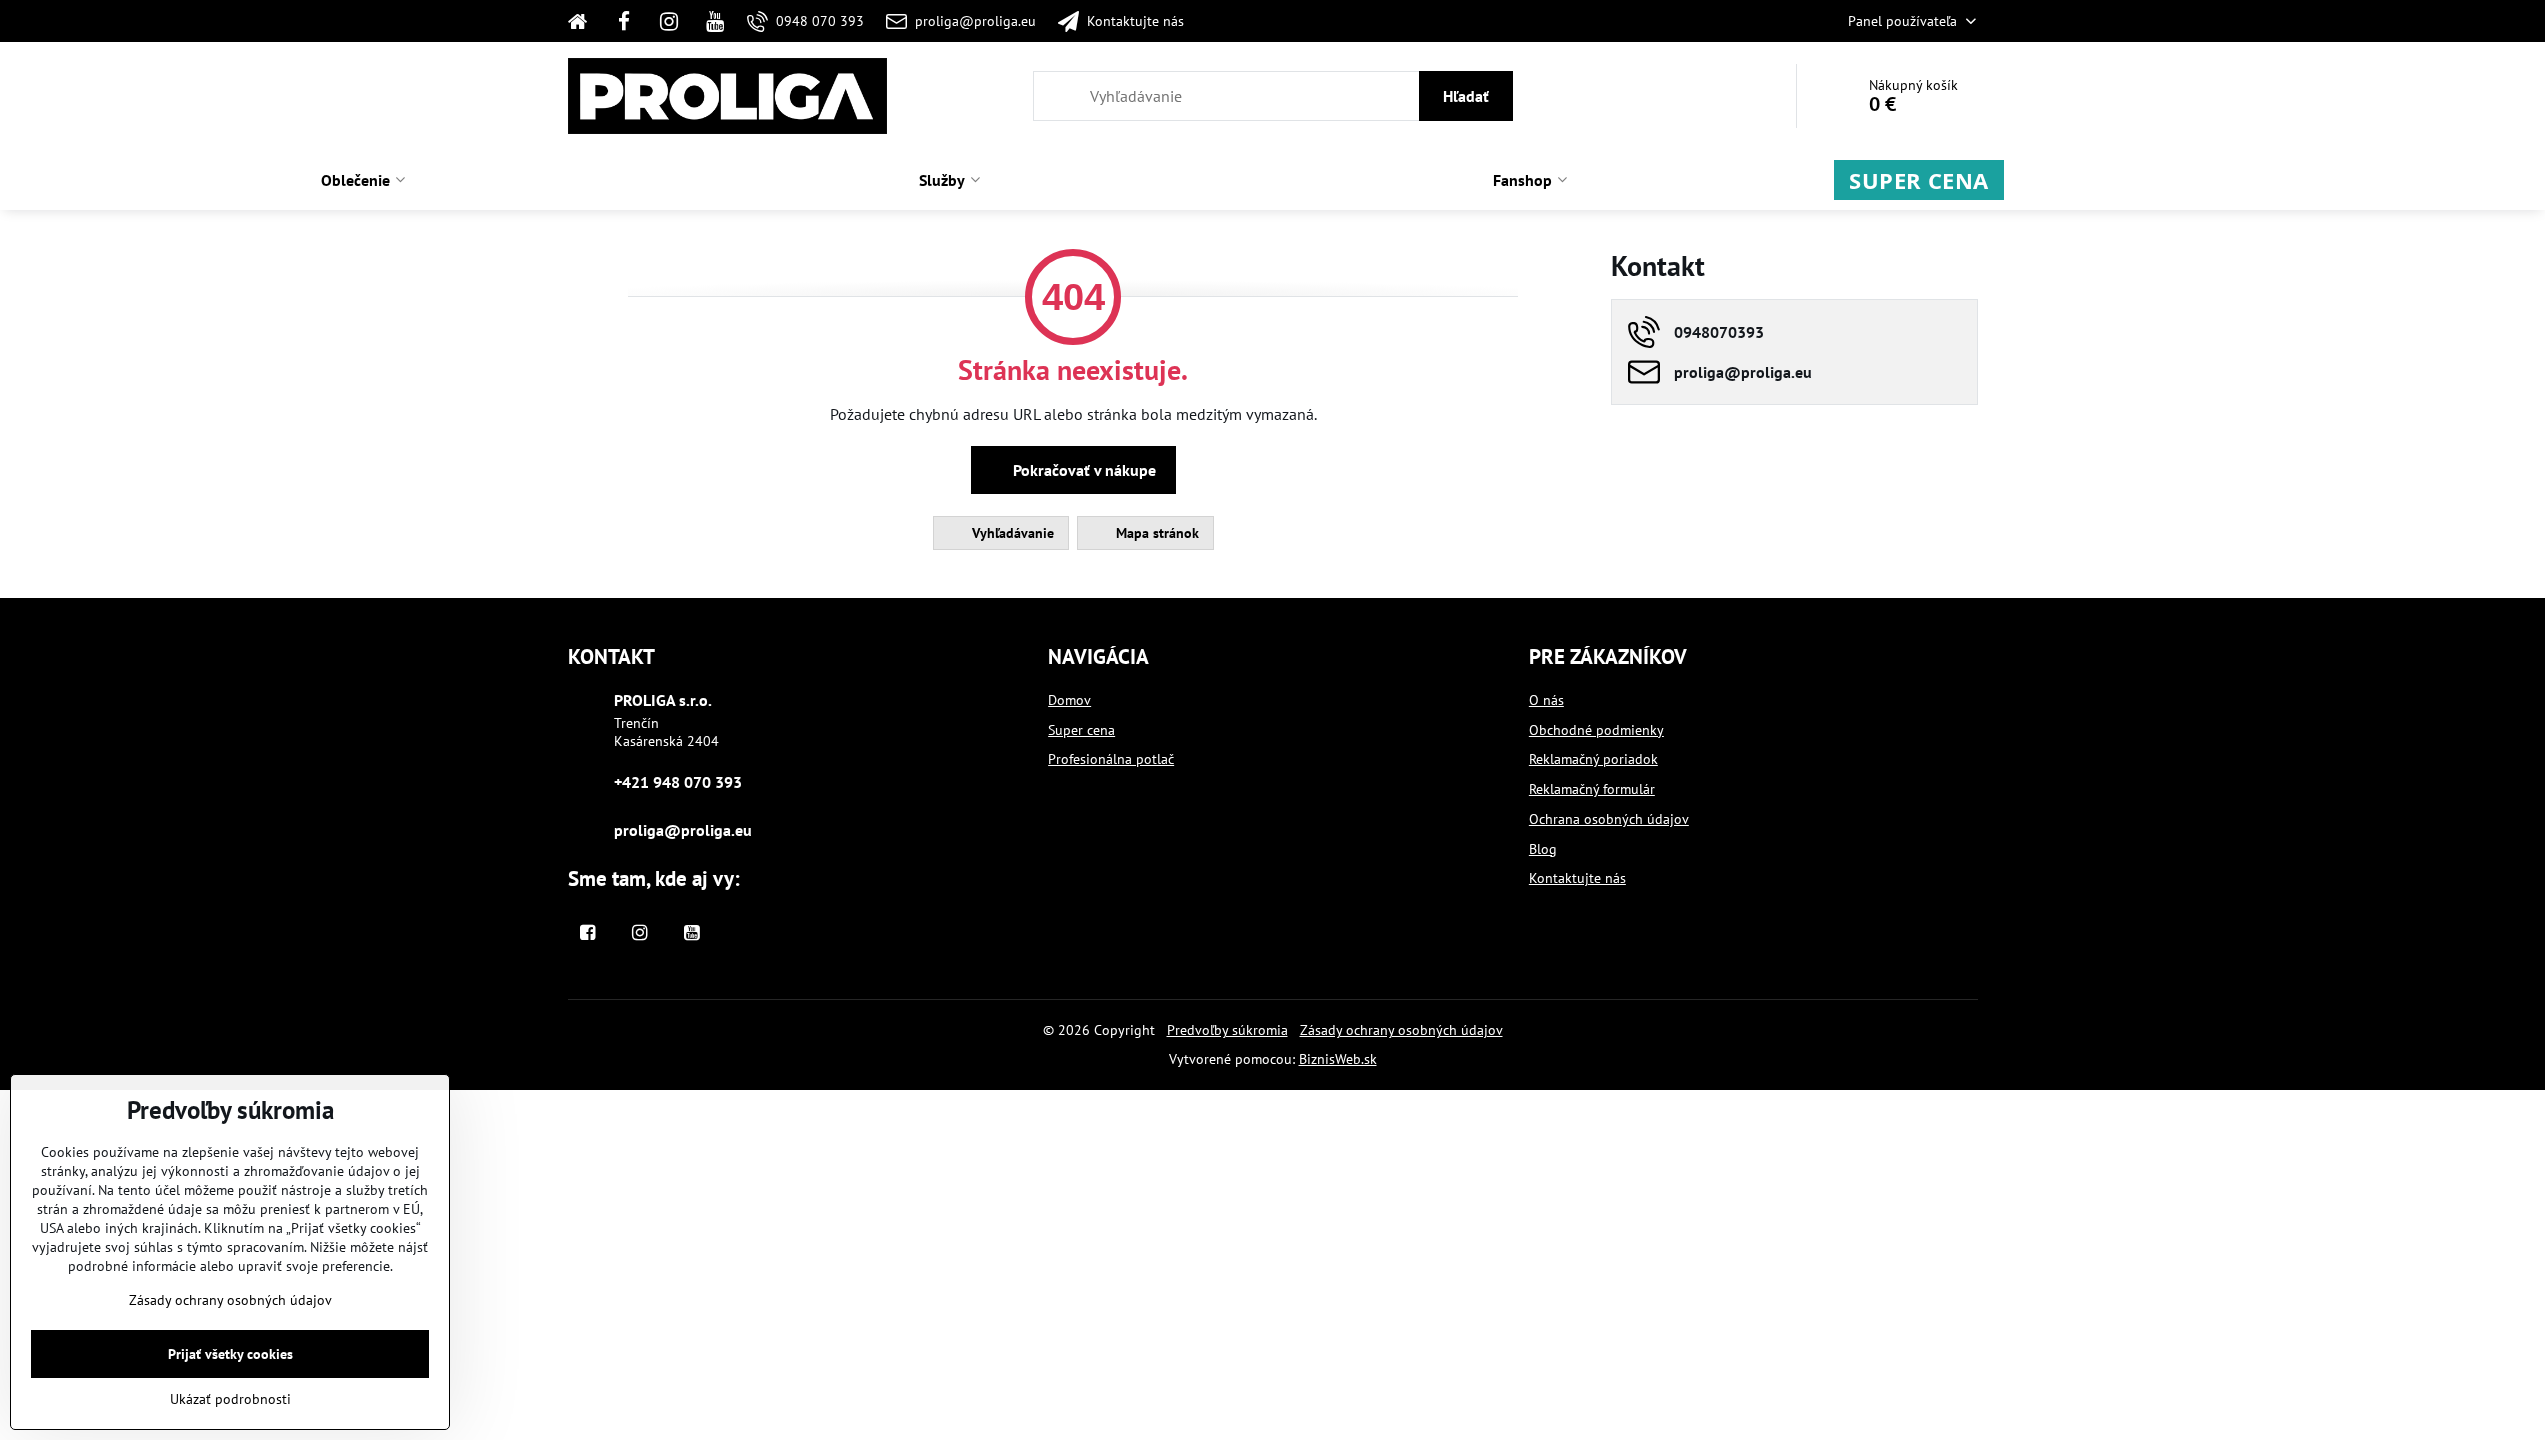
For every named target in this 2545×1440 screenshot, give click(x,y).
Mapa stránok (1155, 533)
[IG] (669, 21)
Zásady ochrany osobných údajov (1401, 1030)
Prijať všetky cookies (230, 1354)
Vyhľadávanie (1011, 533)
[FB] (624, 21)
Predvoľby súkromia (1227, 1030)
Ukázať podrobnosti (230, 1399)
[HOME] (584, 21)
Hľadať (1466, 96)
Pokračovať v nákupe (1082, 470)
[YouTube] (715, 21)
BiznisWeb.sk (1338, 1059)
